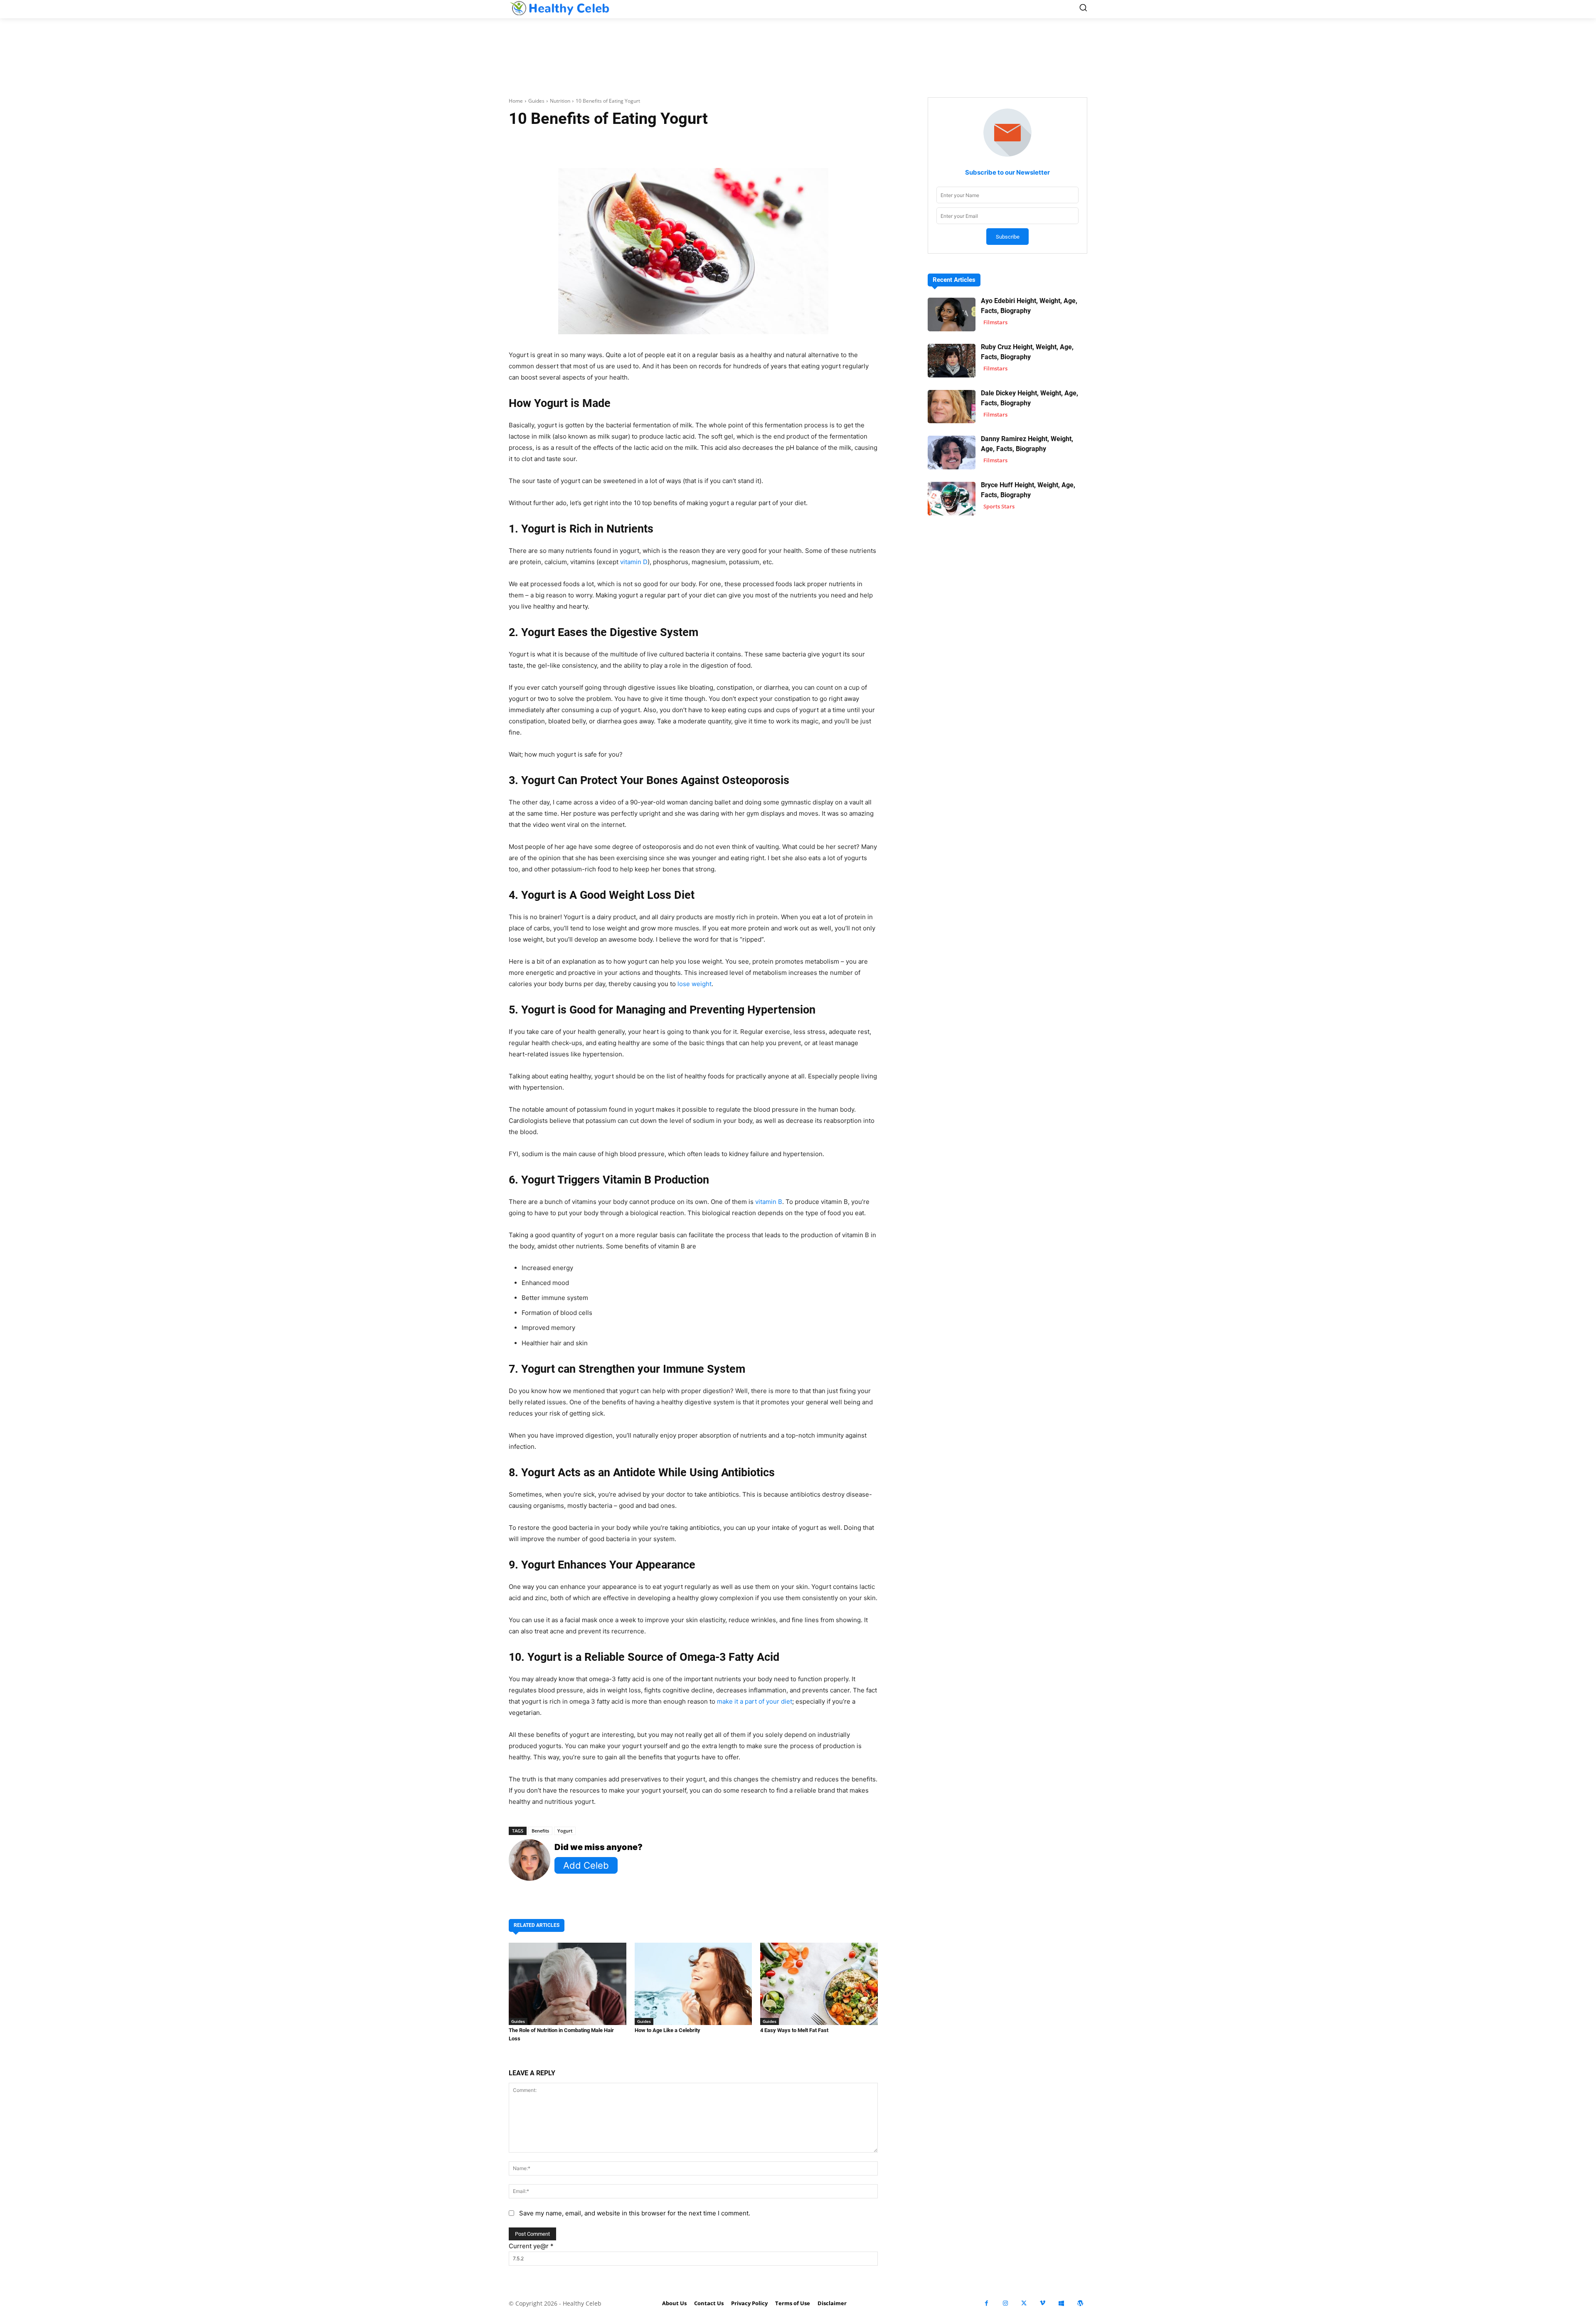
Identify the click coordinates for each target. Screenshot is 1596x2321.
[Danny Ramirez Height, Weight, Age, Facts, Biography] (952, 453)
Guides (536, 101)
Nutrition (560, 101)
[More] (792, 145)
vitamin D (634, 562)
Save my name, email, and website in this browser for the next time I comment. (635, 2213)
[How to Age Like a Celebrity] (693, 1984)
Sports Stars (999, 506)
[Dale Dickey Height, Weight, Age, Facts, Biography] (952, 407)
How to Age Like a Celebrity (667, 2030)
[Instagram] (1005, 2303)
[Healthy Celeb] (559, 8)
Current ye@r (531, 2246)
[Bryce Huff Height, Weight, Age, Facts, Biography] (952, 499)
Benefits (540, 1831)
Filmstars (995, 322)
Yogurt (565, 1831)
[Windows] (1061, 2303)
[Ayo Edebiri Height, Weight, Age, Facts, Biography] (952, 314)
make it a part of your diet (755, 1701)
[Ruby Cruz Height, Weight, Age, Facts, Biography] (952, 361)
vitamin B (769, 1202)
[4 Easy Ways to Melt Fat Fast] (819, 1984)
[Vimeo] (1043, 2303)
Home (516, 101)
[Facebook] (986, 2303)
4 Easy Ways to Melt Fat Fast (794, 2030)
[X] (1024, 2303)
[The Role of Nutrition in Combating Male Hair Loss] (568, 1984)
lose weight (695, 984)
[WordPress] (1080, 2303)
